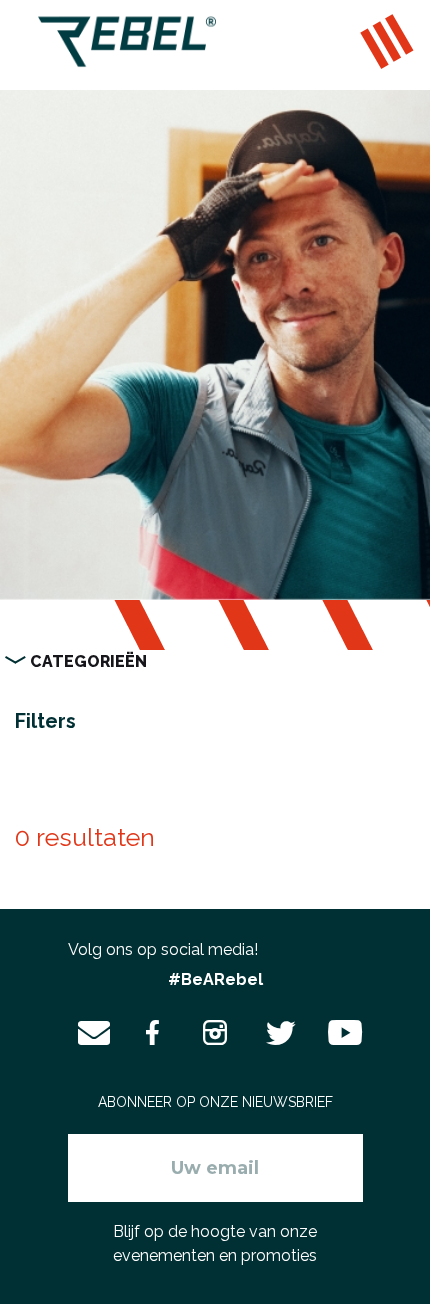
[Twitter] (278, 1033)
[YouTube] (340, 1033)
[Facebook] (153, 1033)
